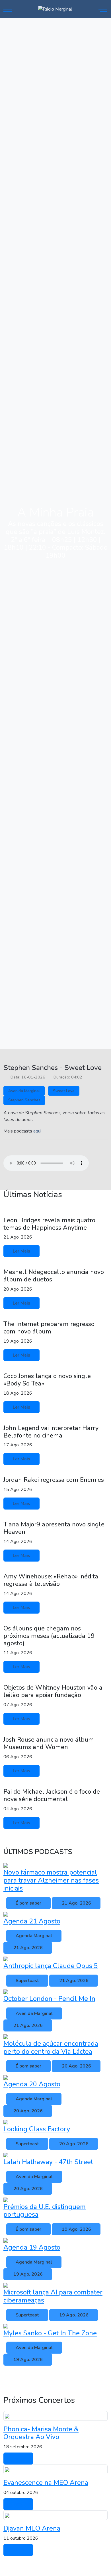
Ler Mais (21, 1251)
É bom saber (28, 1903)
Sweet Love (64, 1091)
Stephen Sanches (24, 1100)
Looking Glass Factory (37, 2129)
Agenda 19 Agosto (32, 2247)
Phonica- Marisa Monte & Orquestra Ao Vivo (41, 2433)
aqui (37, 1131)
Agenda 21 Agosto (32, 1921)
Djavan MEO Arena (32, 2528)
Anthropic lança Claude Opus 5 (51, 1966)
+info (18, 2459)
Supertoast (27, 1981)
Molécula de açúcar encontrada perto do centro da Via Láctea (51, 2048)
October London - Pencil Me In (49, 1999)
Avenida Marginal (24, 1091)
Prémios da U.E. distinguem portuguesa (45, 2211)
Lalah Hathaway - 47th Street (48, 2162)
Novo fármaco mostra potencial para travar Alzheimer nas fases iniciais (51, 1880)
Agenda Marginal (34, 1936)
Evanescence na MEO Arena (46, 2483)
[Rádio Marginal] (55, 9)
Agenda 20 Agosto (32, 2084)
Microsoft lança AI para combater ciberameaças (53, 2296)
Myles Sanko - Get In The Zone (50, 2333)
